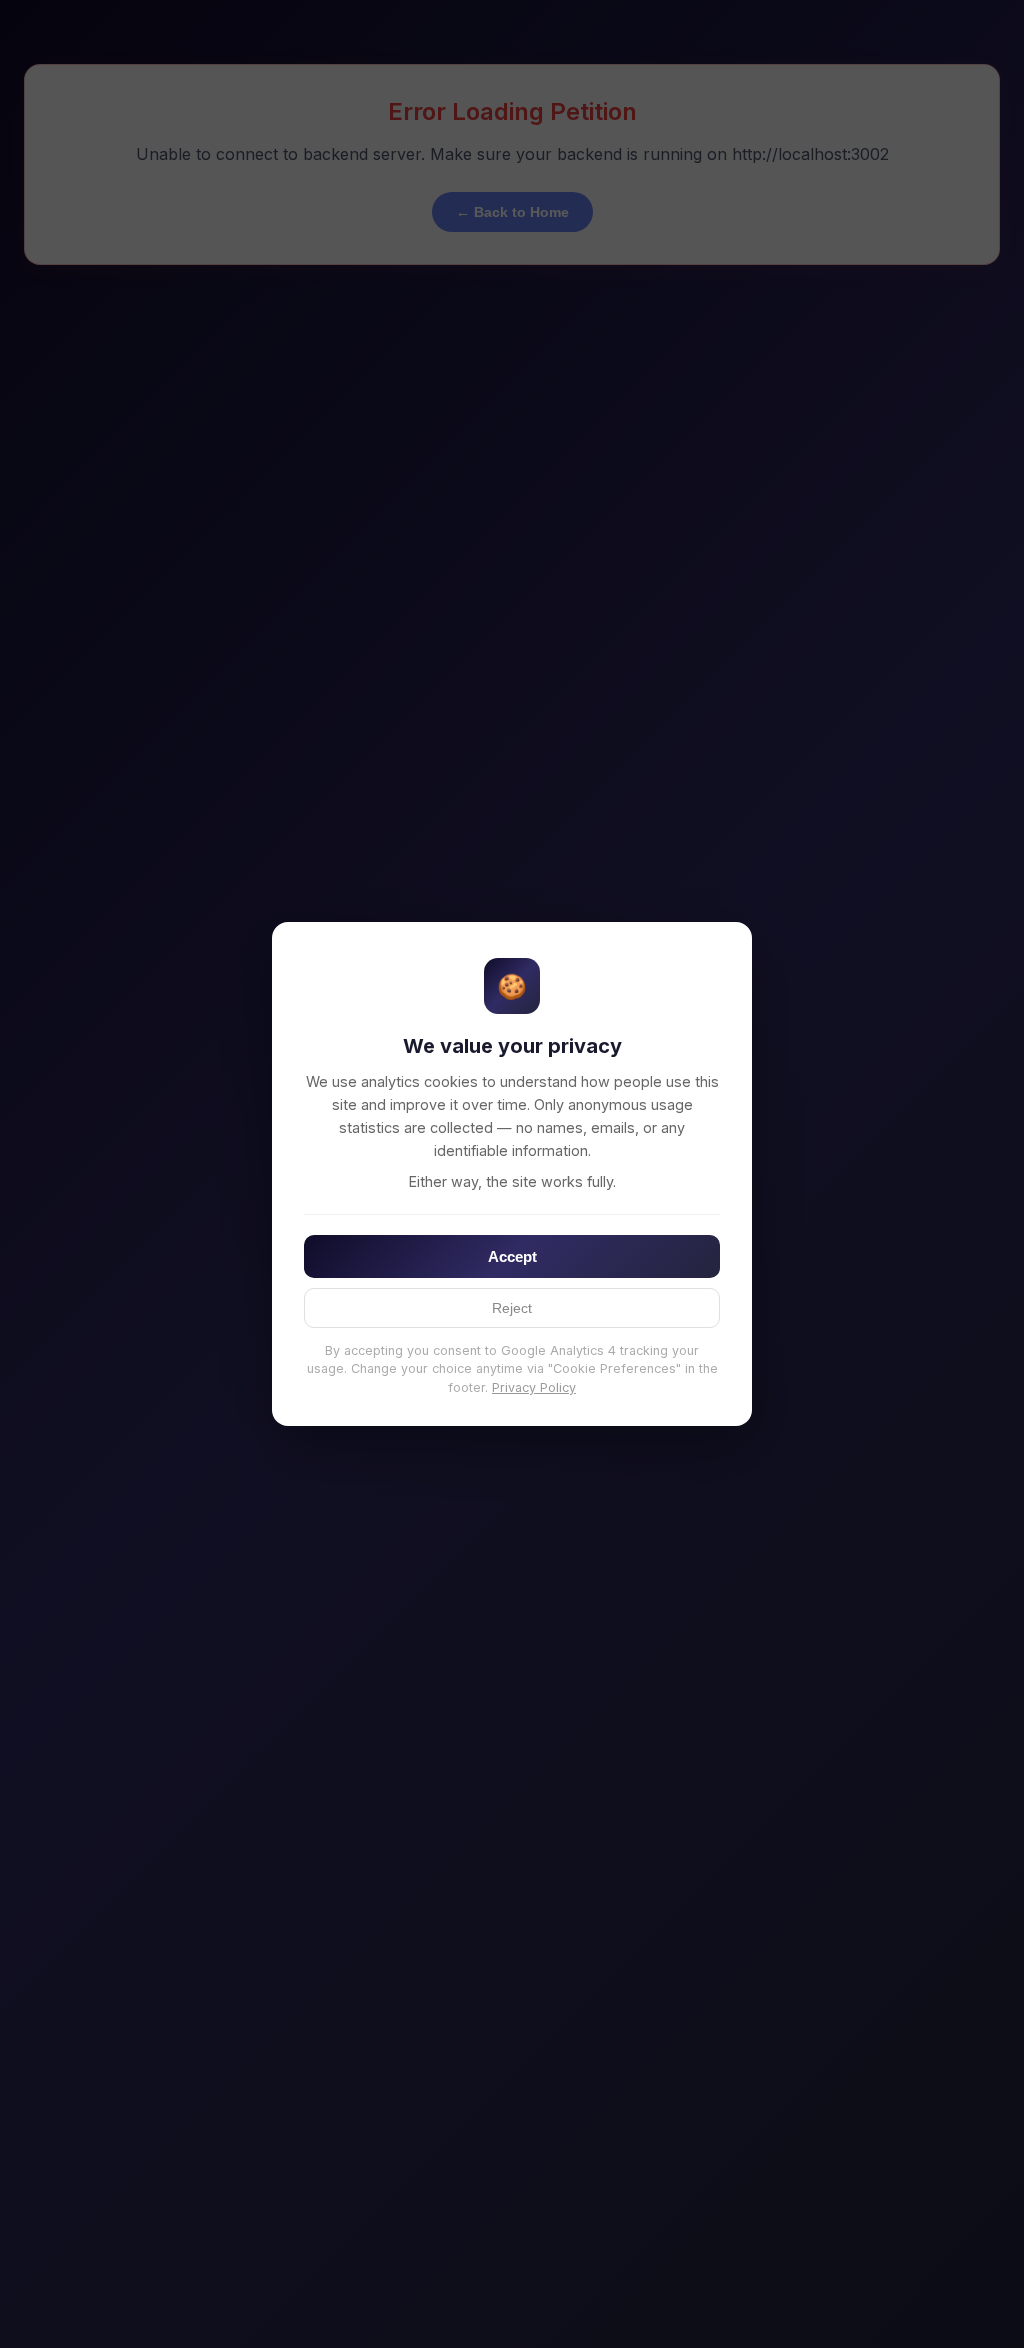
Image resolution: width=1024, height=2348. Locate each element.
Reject (512, 1308)
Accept (512, 1256)
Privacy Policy (534, 1387)
